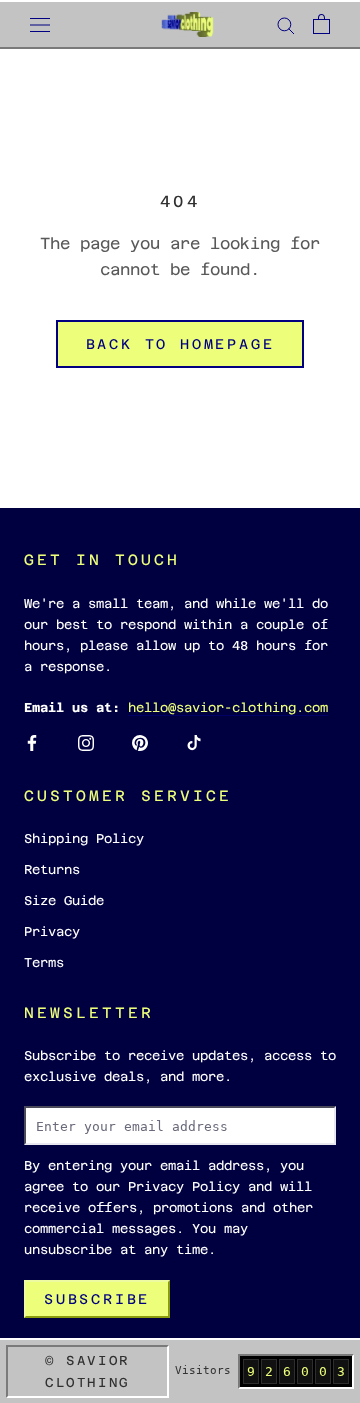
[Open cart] (321, 24)
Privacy (52, 931)
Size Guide (64, 900)
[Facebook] (32, 743)
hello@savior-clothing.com (228, 707)
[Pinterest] (140, 743)
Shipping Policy (84, 838)
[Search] (286, 24)
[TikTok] (194, 743)
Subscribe (97, 1299)
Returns (52, 869)
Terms (44, 962)
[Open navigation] (40, 24)
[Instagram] (86, 743)
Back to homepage (180, 344)
